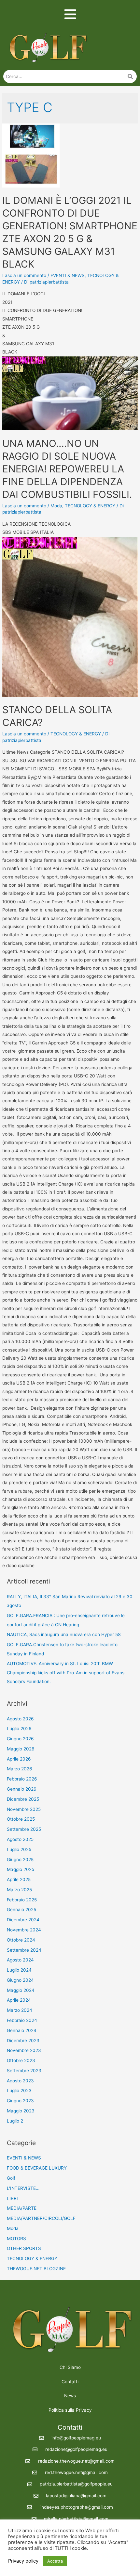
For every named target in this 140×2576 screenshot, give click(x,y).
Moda (56, 506)
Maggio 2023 (21, 2111)
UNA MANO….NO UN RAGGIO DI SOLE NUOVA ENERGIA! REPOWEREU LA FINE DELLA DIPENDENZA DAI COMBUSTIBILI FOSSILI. (67, 469)
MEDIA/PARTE (22, 2208)
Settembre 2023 (24, 2071)
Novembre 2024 (24, 1930)
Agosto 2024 (20, 1960)
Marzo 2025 (19, 1890)
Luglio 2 (15, 2121)
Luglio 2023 (19, 2091)
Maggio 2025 (21, 1869)
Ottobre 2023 (21, 2060)
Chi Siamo (70, 2367)
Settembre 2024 (24, 1950)
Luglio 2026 (19, 1729)
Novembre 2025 (24, 1809)
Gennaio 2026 (22, 1789)
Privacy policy (23, 2561)
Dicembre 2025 (23, 1799)
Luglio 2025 (19, 1849)
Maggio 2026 (21, 1749)
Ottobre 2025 (21, 1819)
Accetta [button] (55, 2561)
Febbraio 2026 (22, 1779)
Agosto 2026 (20, 1719)
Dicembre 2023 (23, 2041)
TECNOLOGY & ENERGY (90, 506)
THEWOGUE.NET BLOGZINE (36, 2269)
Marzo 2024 (20, 2010)
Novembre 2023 (24, 2050)
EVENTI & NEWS (68, 275)
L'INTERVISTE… (23, 2188)
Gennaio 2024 (22, 2030)
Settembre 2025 (24, 1829)
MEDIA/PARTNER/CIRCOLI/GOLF (41, 2218)
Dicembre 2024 (23, 1920)
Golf (11, 2178)
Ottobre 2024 (21, 1940)
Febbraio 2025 (22, 1900)
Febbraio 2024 (22, 2020)
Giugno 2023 (20, 2101)
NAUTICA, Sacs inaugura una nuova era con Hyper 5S (64, 1634)
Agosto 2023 (20, 2081)
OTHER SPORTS (24, 2248)
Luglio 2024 (19, 1970)
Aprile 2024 (19, 2000)
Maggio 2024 (21, 1990)
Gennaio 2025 (21, 1910)
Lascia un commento (24, 275)
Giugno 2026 (20, 1739)
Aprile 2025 (19, 1879)
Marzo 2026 (20, 1769)
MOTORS (16, 2239)
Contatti (70, 2382)
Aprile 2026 (19, 1759)
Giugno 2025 (20, 1860)
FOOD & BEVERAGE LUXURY (37, 2168)
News (70, 2396)
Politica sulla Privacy (70, 2410)
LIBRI (12, 2198)
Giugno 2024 (20, 1980)
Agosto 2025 (20, 1839)
